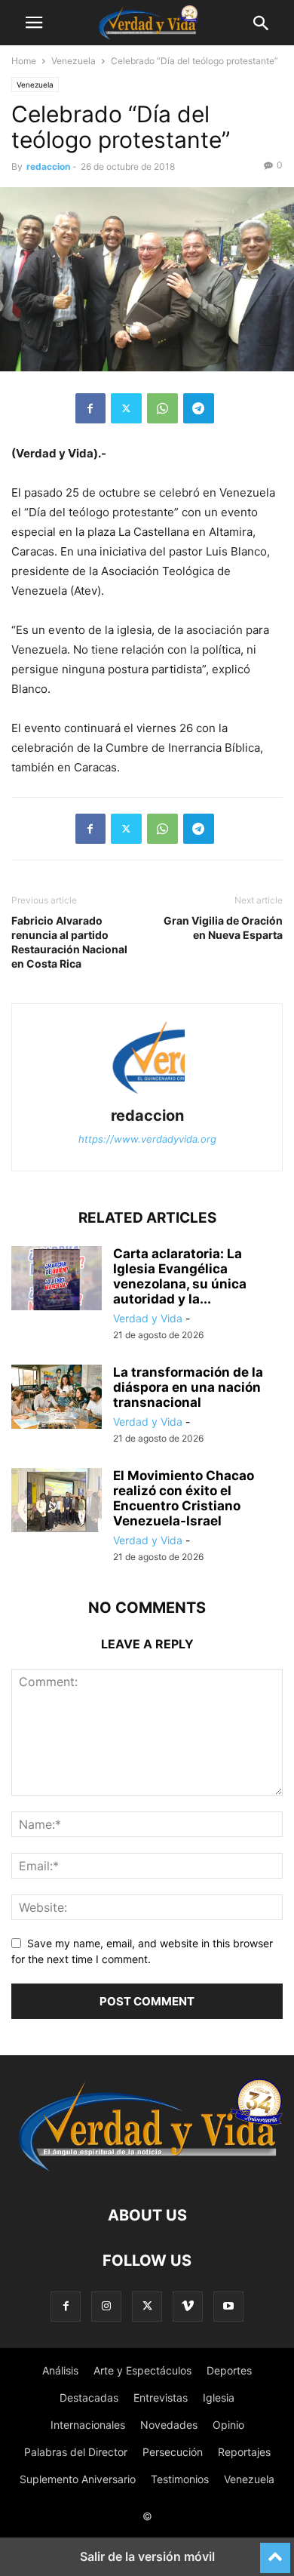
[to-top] (275, 2551)
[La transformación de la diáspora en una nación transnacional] (57, 1399)
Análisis (60, 2370)
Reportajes (244, 2452)
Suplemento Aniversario (78, 2479)
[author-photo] (147, 1095)
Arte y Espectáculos (142, 2370)
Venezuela (73, 61)
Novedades (169, 2425)
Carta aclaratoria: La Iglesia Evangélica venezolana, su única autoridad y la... (180, 1276)
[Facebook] (90, 408)
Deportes (229, 2370)
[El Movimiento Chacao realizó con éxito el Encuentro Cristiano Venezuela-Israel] (57, 1502)
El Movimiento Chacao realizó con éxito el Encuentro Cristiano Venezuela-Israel (184, 1498)
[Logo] (147, 2170)
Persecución (173, 2452)
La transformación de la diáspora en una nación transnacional (188, 1387)
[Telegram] (199, 408)
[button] (34, 23)
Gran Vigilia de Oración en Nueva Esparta (223, 928)
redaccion (48, 166)
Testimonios (180, 2479)
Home (24, 61)
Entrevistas (161, 2397)
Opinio (228, 2425)
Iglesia (219, 2397)
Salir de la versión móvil (147, 2556)
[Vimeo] (188, 2306)
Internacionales (88, 2425)
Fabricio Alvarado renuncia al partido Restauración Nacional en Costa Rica (69, 942)
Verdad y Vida (148, 1318)
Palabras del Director (76, 2452)
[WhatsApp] (162, 408)
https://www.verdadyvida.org (147, 1139)
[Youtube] (228, 2306)
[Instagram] (106, 2306)
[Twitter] (126, 408)
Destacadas (89, 2397)
